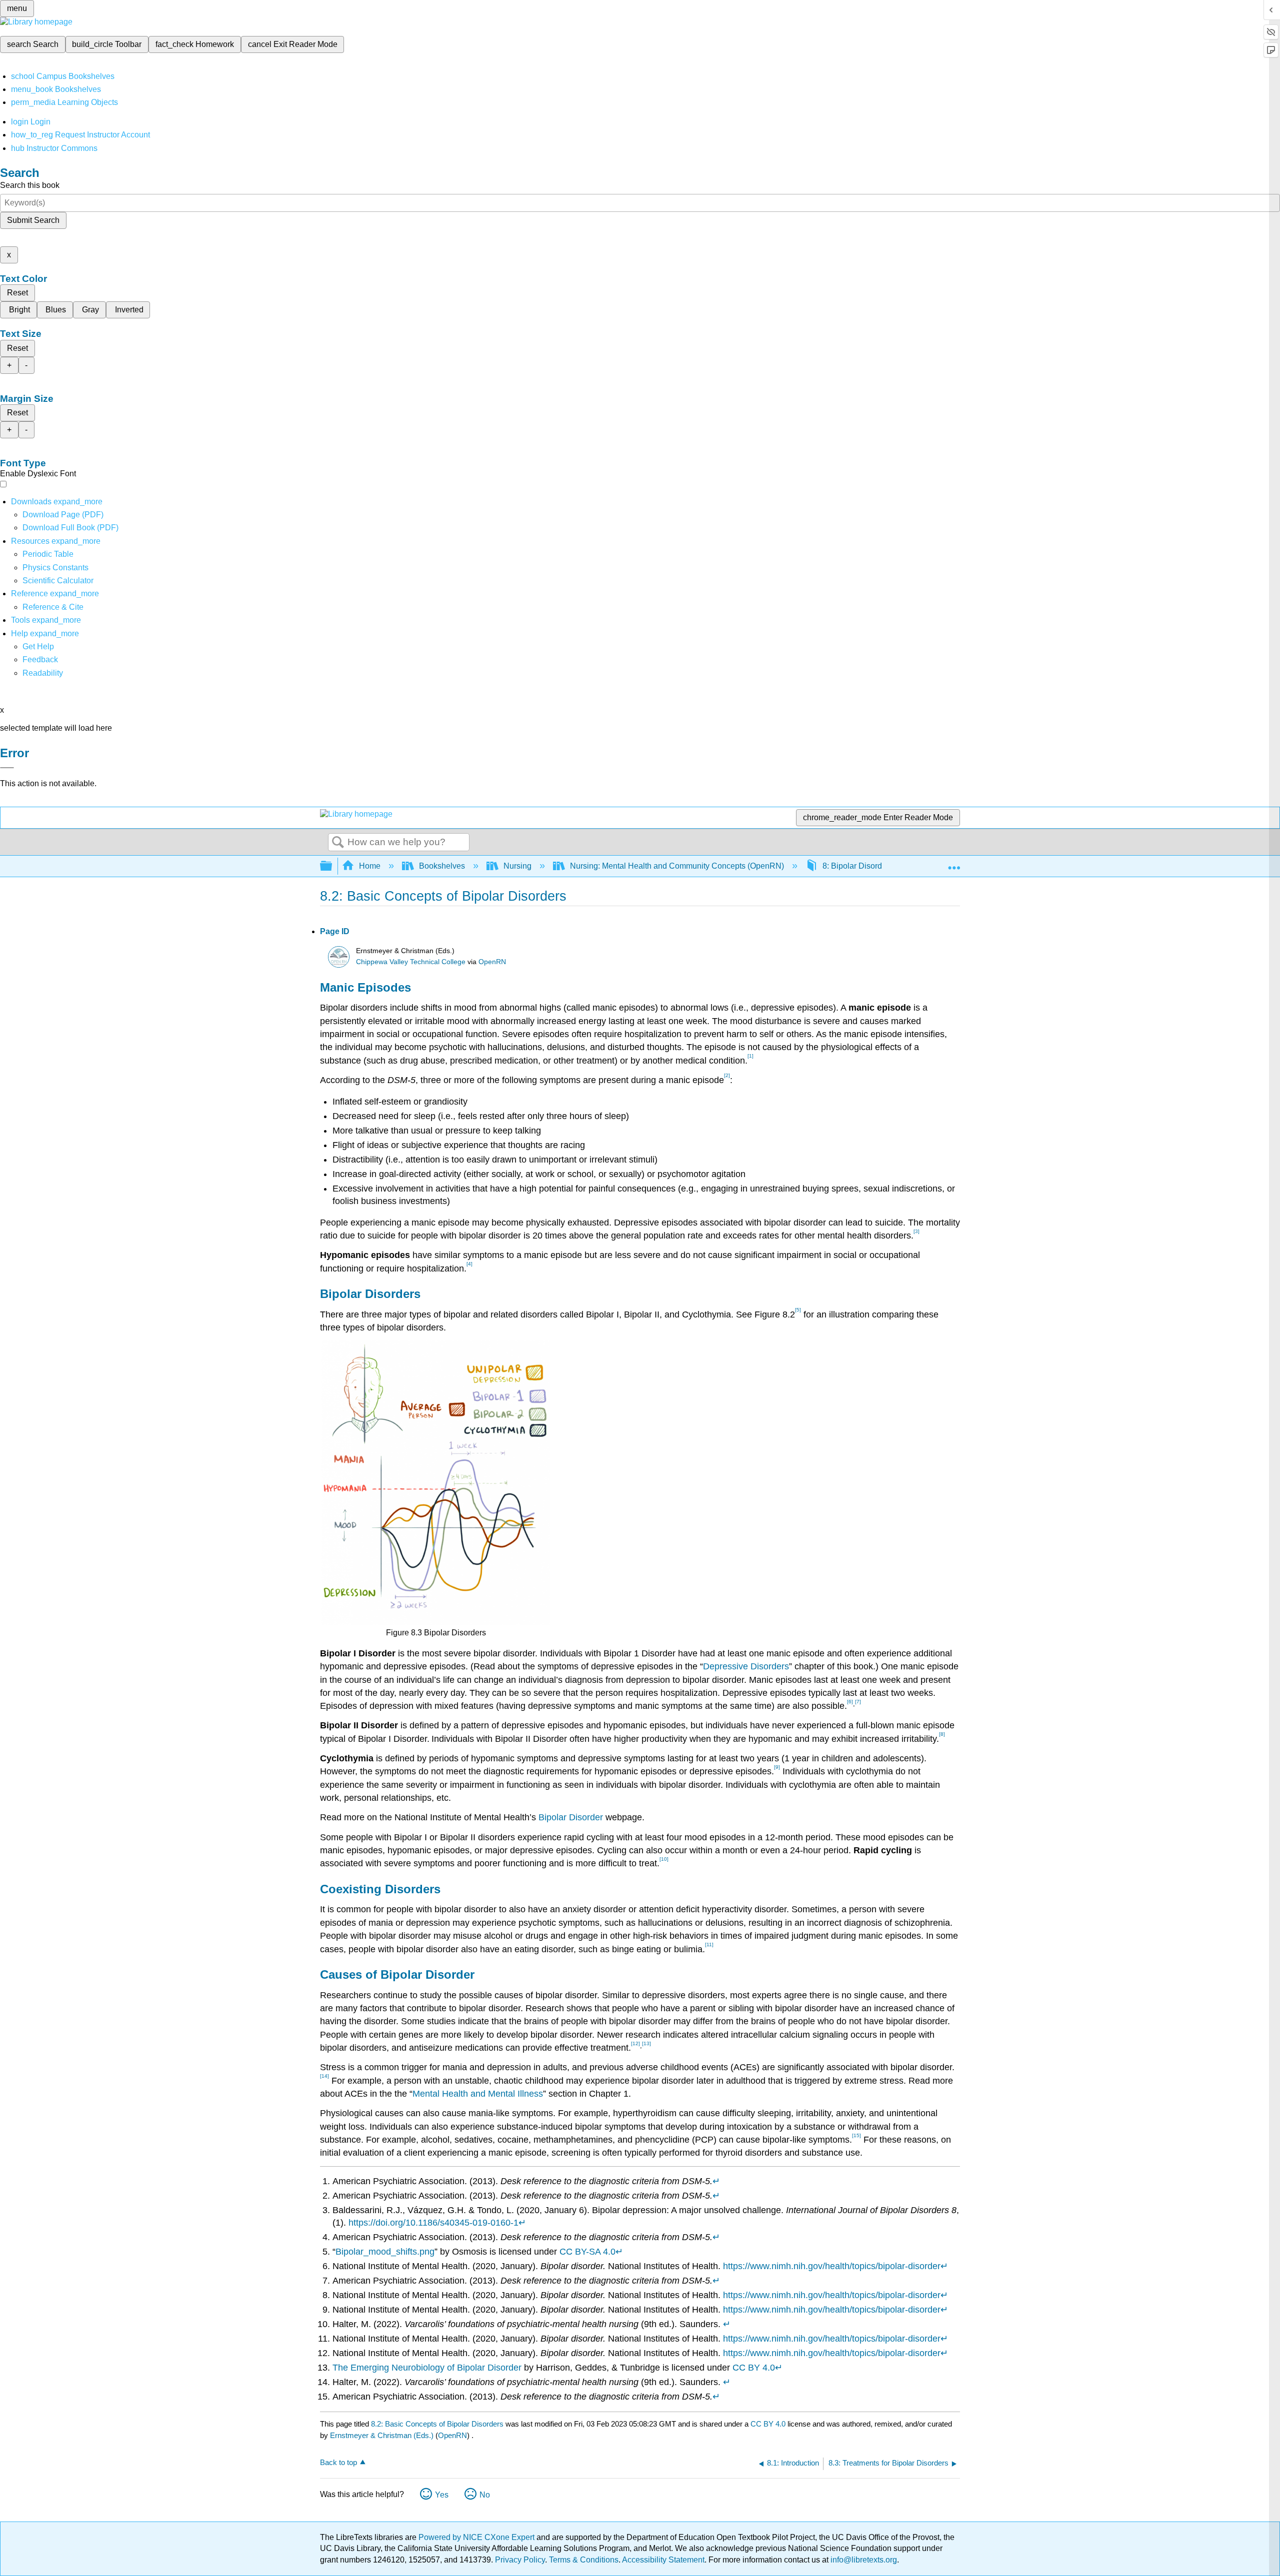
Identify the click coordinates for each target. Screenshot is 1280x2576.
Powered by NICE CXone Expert (477, 2537)
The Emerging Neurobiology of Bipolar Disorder (427, 2368)
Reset (17, 293)
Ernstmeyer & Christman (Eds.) (382, 2435)
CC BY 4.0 (754, 2368)
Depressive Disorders (746, 1666)
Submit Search (33, 220)
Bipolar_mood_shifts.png (385, 2252)
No (485, 2495)
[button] (40, 659)
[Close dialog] (7, 768)
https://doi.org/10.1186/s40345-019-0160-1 (433, 2223)
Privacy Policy (520, 2560)
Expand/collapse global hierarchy (332, 866)
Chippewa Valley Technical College (411, 962)
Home (370, 866)
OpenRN (492, 962)
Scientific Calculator (58, 581)
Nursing (517, 866)
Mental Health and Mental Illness (478, 2094)
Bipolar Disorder (571, 1817)
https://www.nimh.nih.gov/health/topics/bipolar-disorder (832, 2266)
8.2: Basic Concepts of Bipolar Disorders (437, 2424)
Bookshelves (442, 866)
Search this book (30, 185)
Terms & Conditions (584, 2560)
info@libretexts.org (863, 2560)
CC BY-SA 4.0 (587, 2252)
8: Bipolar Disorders (858, 866)
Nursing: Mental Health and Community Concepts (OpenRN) (677, 866)
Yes (442, 2495)
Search (338, 843)
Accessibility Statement (663, 2560)
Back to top (338, 2462)
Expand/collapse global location (954, 863)
